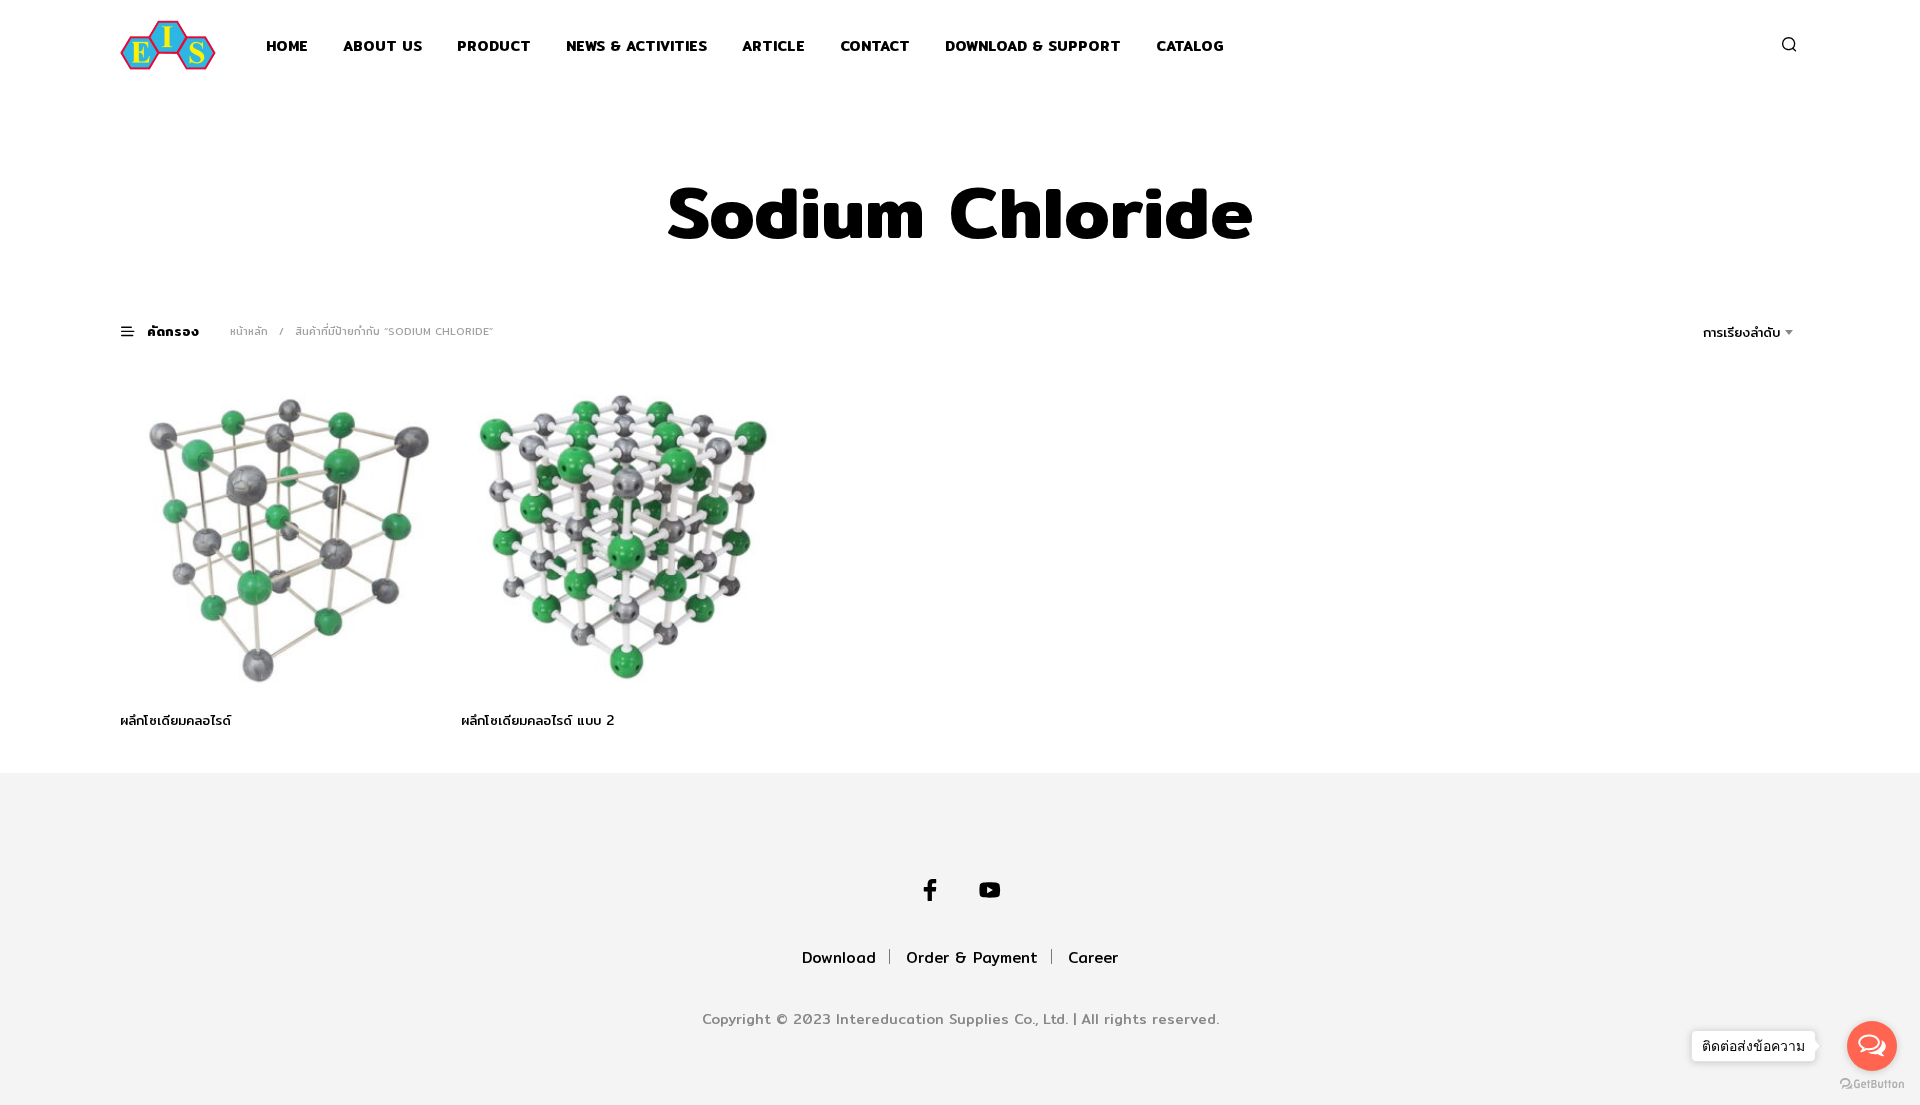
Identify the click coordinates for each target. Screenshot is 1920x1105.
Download (839, 957)
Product (494, 46)
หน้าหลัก (249, 331)
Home (287, 46)
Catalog (1190, 46)
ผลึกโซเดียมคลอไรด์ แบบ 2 (537, 720)
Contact (875, 46)
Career (1093, 957)
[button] (172, 330)
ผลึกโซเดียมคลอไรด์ (175, 720)
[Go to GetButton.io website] (1872, 1084)
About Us (382, 46)
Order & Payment (972, 957)
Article (773, 46)
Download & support (1033, 46)
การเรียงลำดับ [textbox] (1741, 332)
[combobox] (1713, 332)
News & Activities (636, 46)
